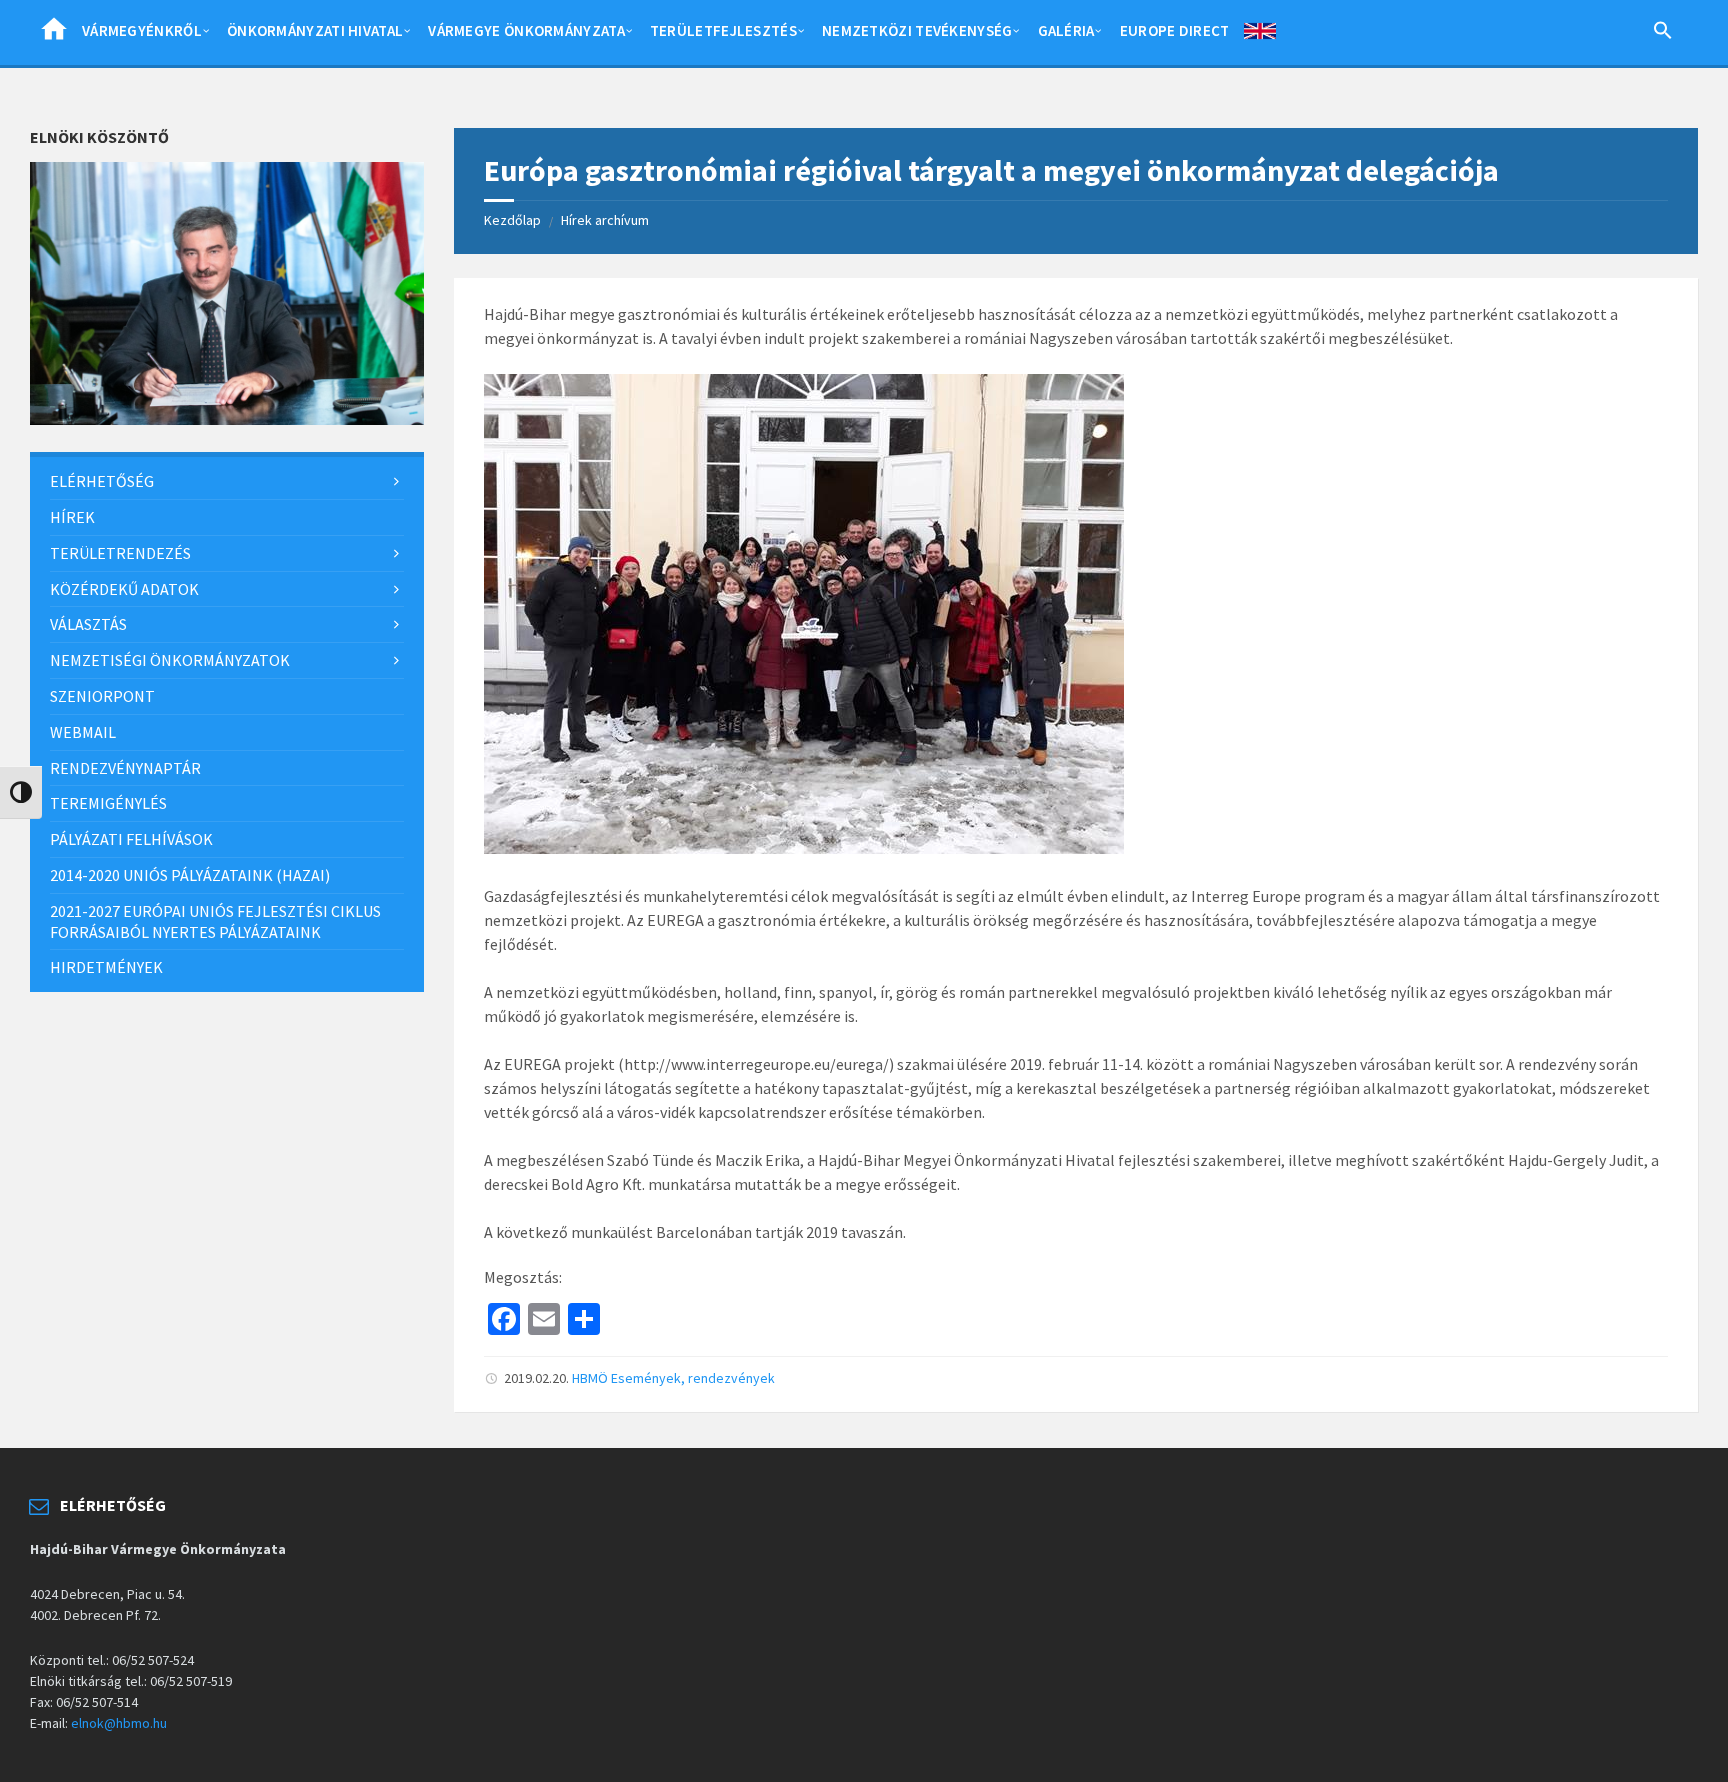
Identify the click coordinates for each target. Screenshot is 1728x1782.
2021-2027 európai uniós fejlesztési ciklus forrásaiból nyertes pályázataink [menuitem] (215, 921)
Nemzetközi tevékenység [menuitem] (917, 30)
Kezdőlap (512, 220)
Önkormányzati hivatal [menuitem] (315, 30)
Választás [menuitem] (88, 624)
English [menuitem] (1260, 35)
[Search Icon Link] (1663, 34)
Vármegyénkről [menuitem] (142, 30)
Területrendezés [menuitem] (120, 553)
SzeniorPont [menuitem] (102, 696)
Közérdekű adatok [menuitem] (124, 589)
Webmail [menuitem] (83, 732)
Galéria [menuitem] (1066, 30)
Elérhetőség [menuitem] (102, 481)
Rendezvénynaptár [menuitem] (125, 768)
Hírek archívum (605, 220)
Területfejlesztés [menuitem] (723, 30)
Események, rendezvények (693, 1378)
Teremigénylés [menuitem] (108, 803)
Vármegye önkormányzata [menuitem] (526, 30)
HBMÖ (590, 1378)
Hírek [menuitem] (72, 517)
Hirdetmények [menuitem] (106, 967)
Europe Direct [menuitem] (1175, 30)
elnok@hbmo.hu (119, 1723)
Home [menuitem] (54, 35)
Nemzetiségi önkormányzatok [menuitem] (170, 660)
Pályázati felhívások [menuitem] (131, 839)
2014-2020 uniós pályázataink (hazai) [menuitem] (190, 875)
